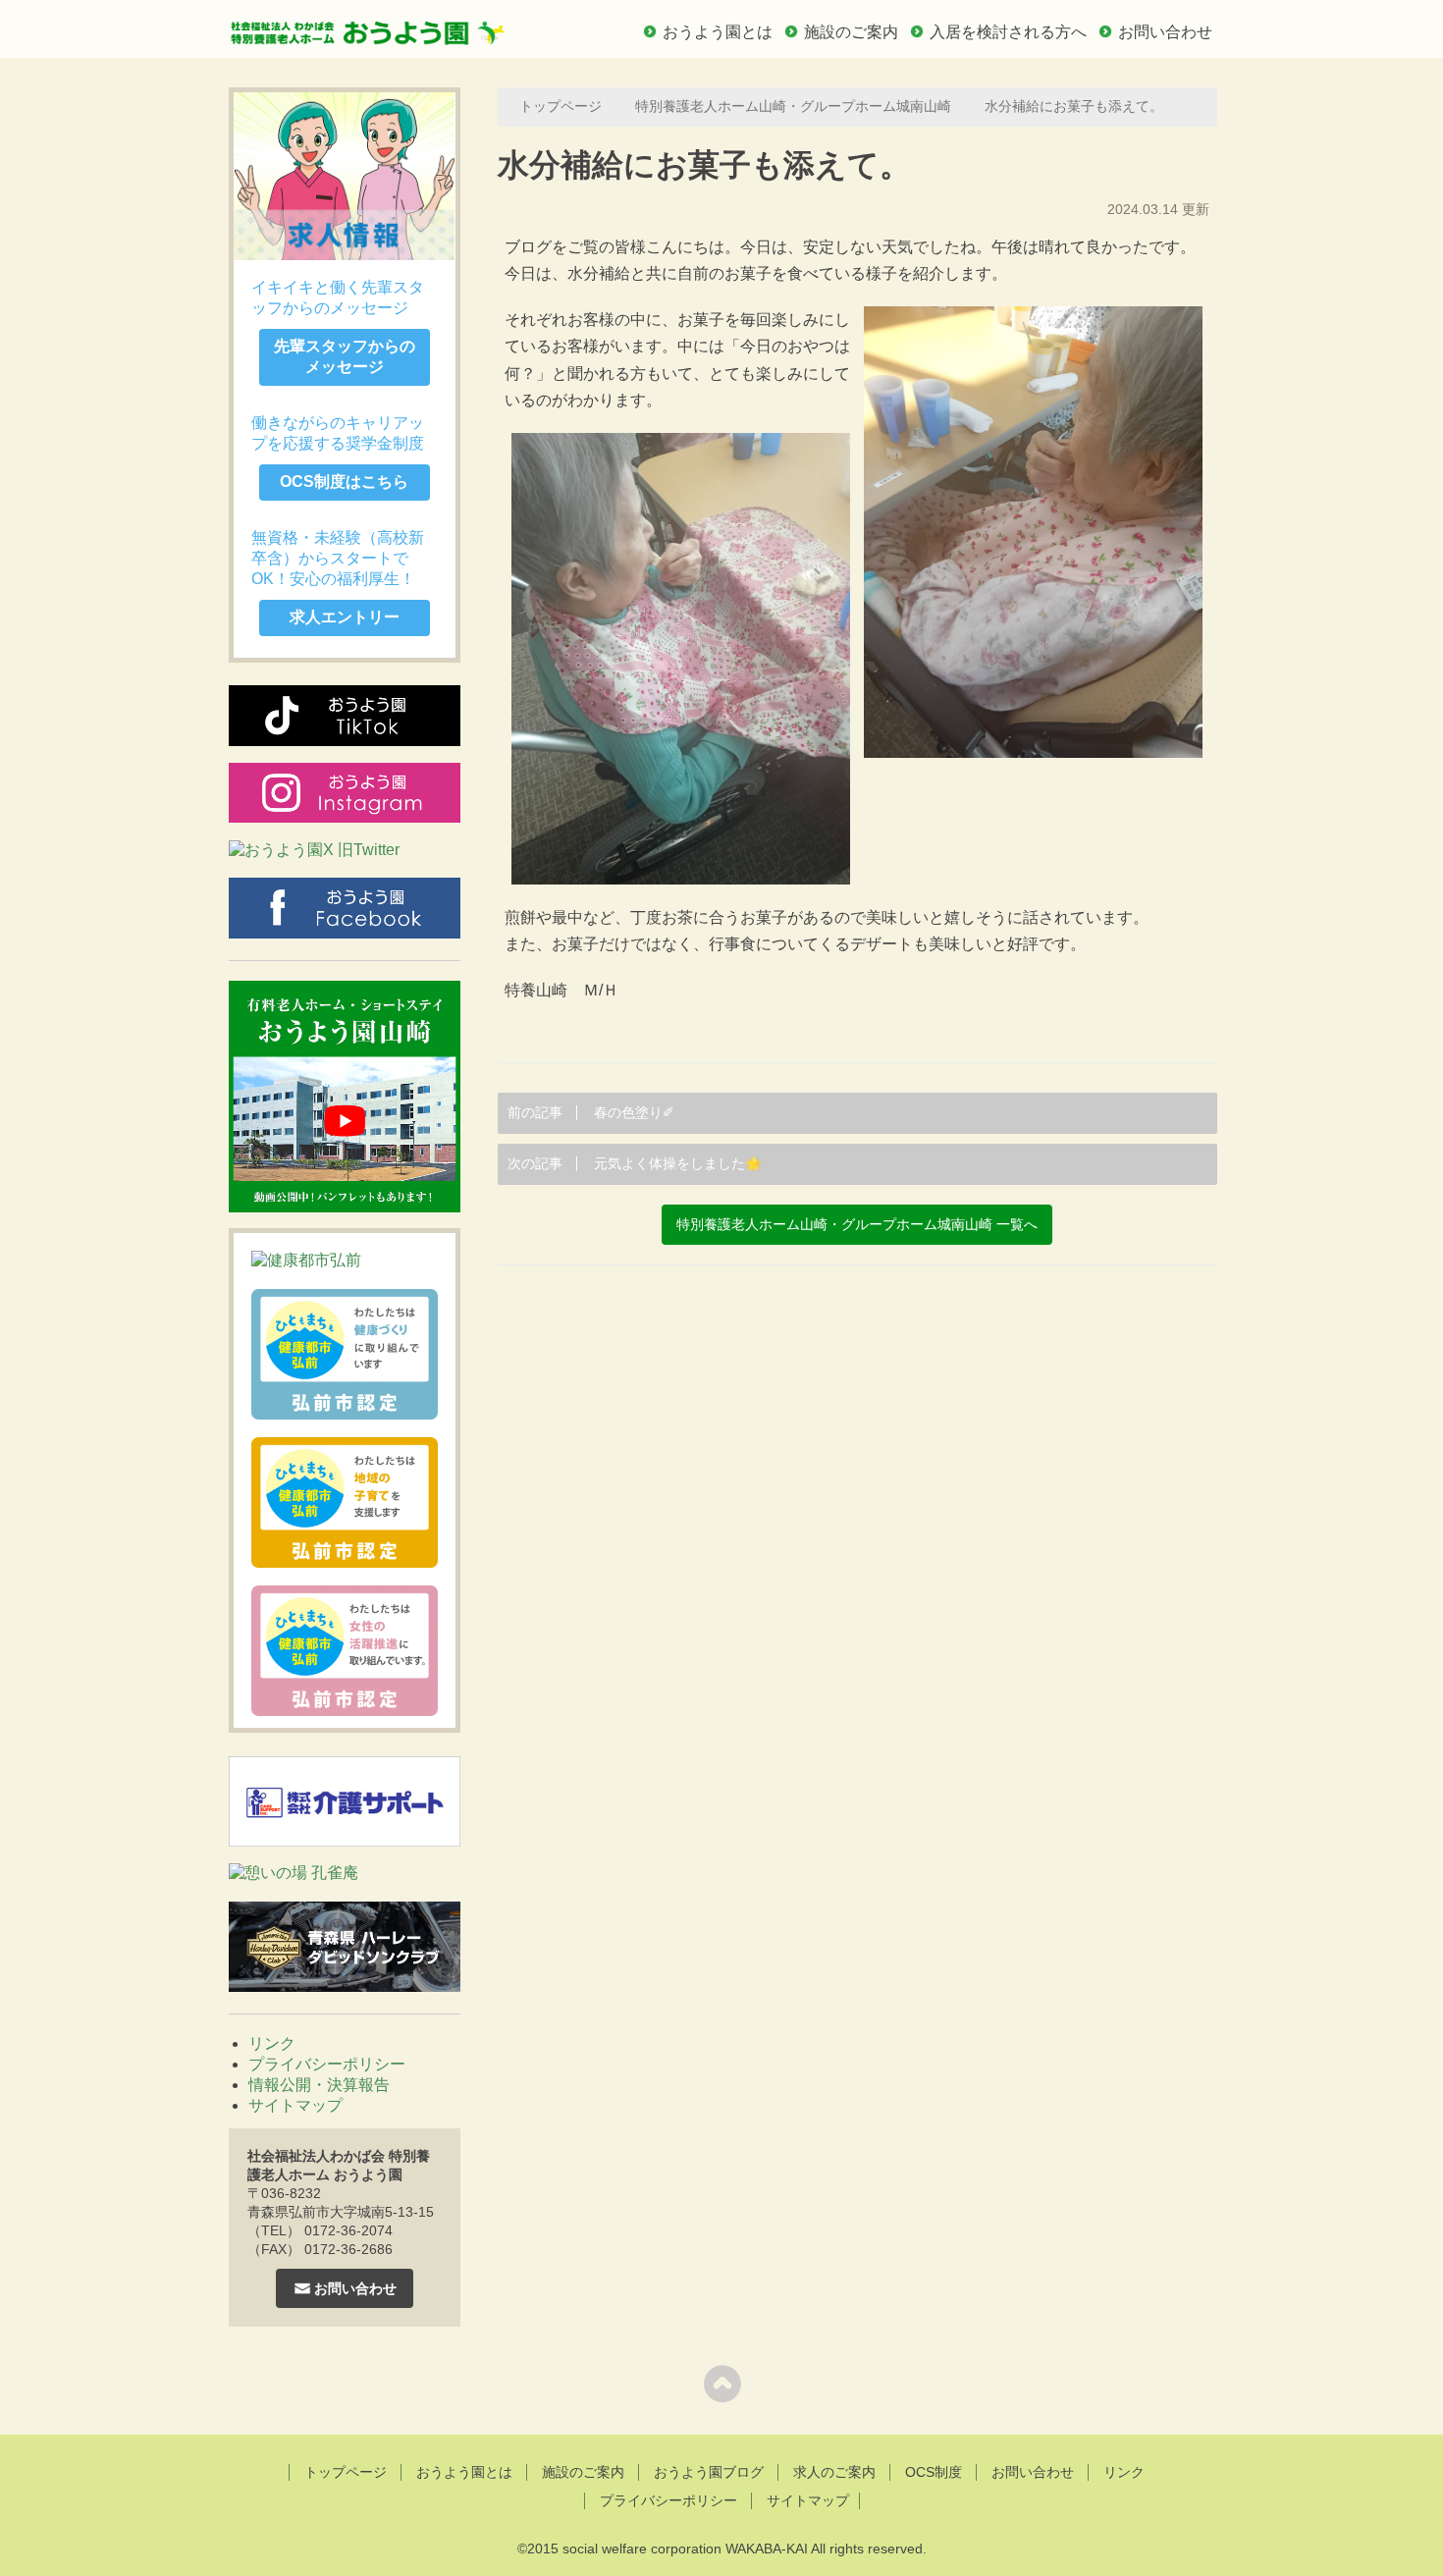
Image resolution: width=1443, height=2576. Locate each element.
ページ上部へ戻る (722, 2383)
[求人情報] (345, 176)
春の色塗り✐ (591, 1113)
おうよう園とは (718, 32)
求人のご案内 (834, 2472)
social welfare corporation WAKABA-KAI (685, 2549)
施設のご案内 (851, 32)
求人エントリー (345, 617)
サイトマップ (295, 2105)
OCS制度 (934, 2472)
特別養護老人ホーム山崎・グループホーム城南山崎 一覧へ (857, 1225)
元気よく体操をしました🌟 (635, 1164)
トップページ (561, 107)
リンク (272, 2043)
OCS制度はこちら (344, 482)
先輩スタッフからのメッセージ (345, 356)
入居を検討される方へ (1008, 32)
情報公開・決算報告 (319, 2085)
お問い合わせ (1165, 32)
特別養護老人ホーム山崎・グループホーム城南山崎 (793, 107)
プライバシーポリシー (327, 2064)
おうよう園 (368, 27)
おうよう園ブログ (709, 2472)
